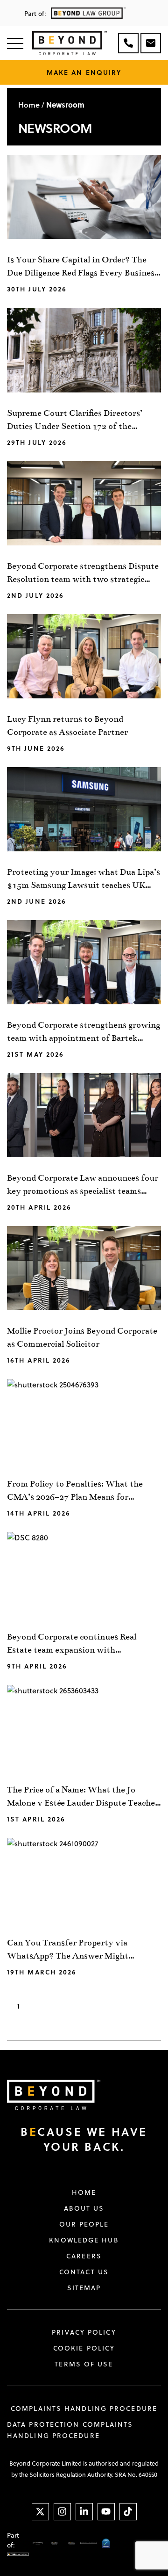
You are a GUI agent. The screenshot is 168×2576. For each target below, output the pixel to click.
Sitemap (84, 2288)
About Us (84, 2208)
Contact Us (84, 2272)
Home (29, 105)
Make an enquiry (84, 72)
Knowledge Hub (84, 2240)
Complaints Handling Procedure (84, 2409)
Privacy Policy (84, 2332)
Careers (84, 2256)
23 (112, 2006)
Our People (84, 2224)
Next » (142, 2006)
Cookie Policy (84, 2348)
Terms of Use (84, 2364)
